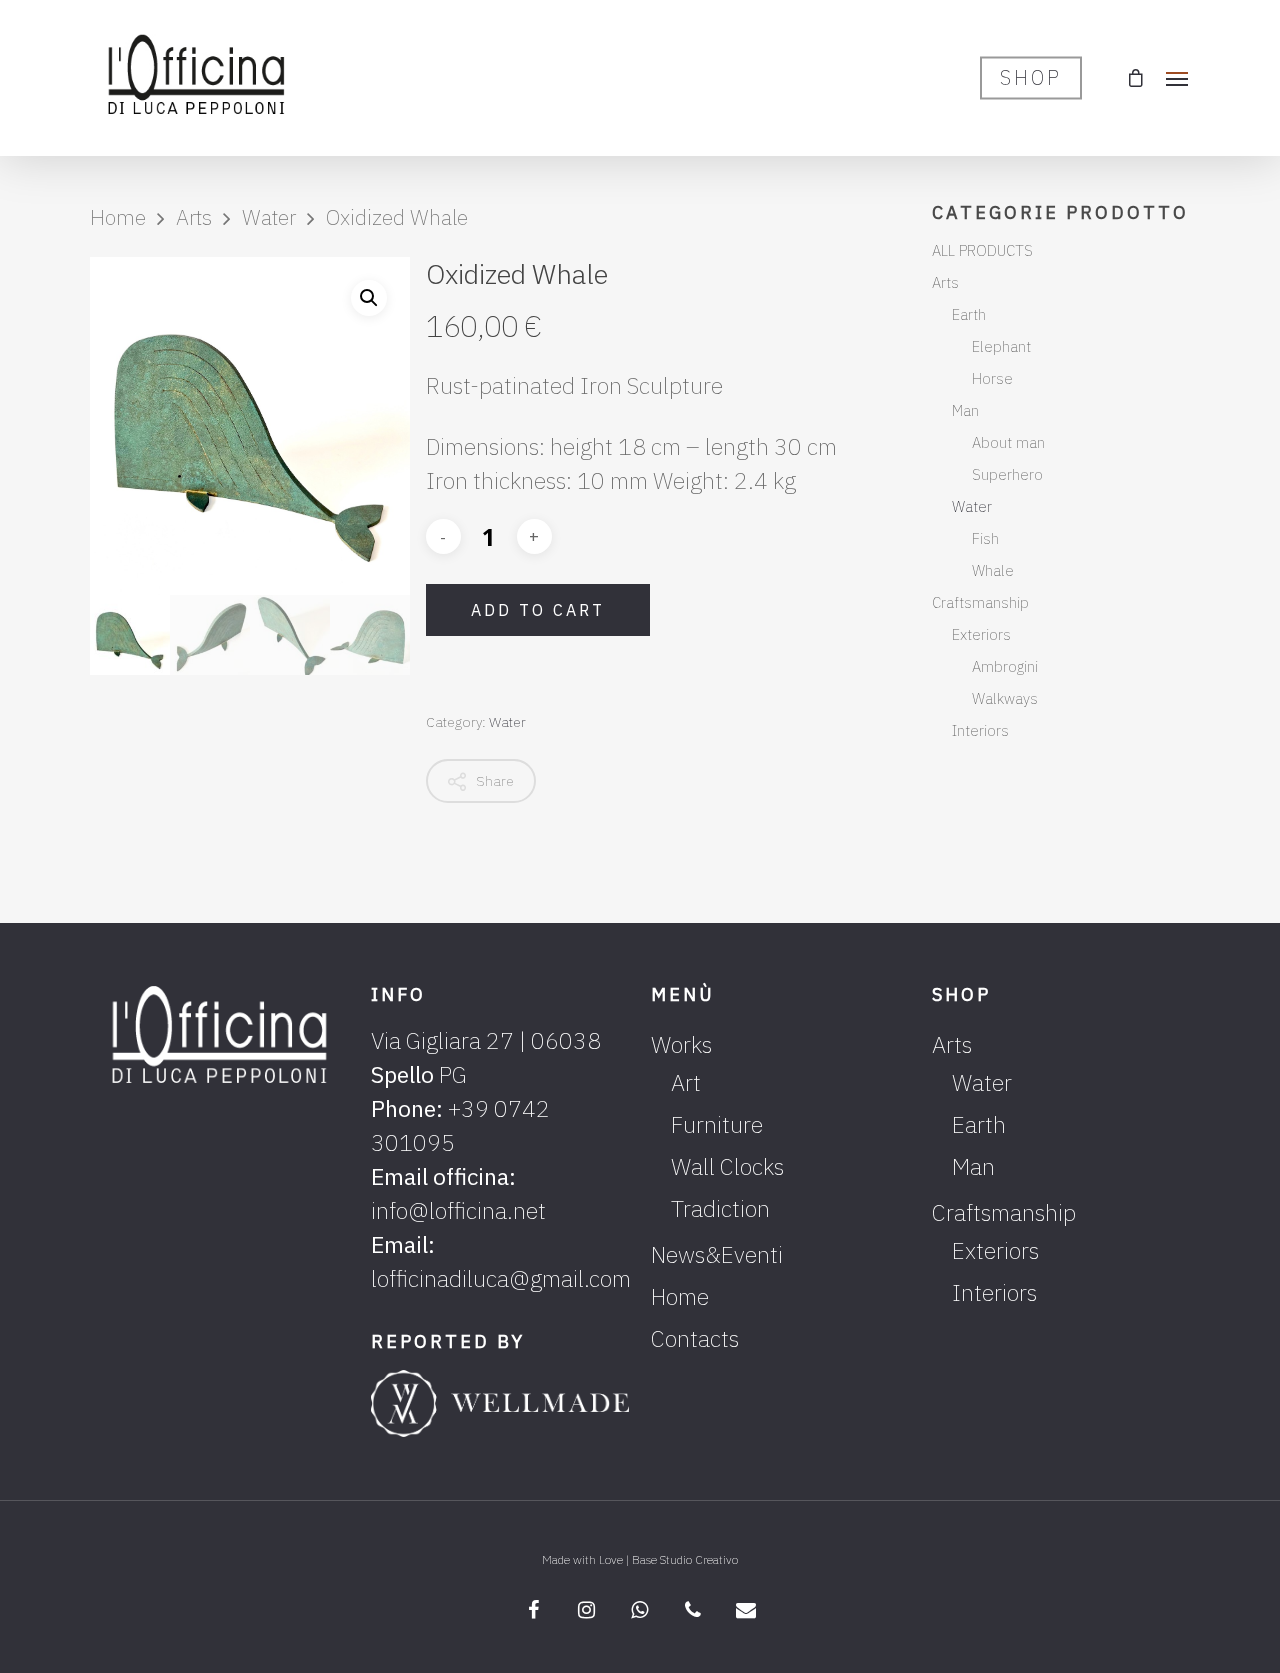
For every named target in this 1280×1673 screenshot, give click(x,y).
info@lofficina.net (458, 1210)
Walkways (1005, 698)
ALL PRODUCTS (982, 250)
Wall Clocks (727, 1166)
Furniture (717, 1124)
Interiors (980, 730)
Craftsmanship (980, 602)
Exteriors (981, 634)
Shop (1031, 78)
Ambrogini (1005, 666)
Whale (993, 570)
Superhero (1007, 474)
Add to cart (538, 610)
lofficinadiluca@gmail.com (501, 1278)
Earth (969, 314)
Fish (985, 538)
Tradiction (720, 1208)
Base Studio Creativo (685, 1559)
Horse (992, 378)
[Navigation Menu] (1178, 78)
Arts (194, 217)
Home (118, 217)
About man (1008, 442)
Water (269, 217)
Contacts (695, 1338)
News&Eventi (717, 1254)
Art (686, 1082)
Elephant (1001, 346)
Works (681, 1044)
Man (965, 410)
